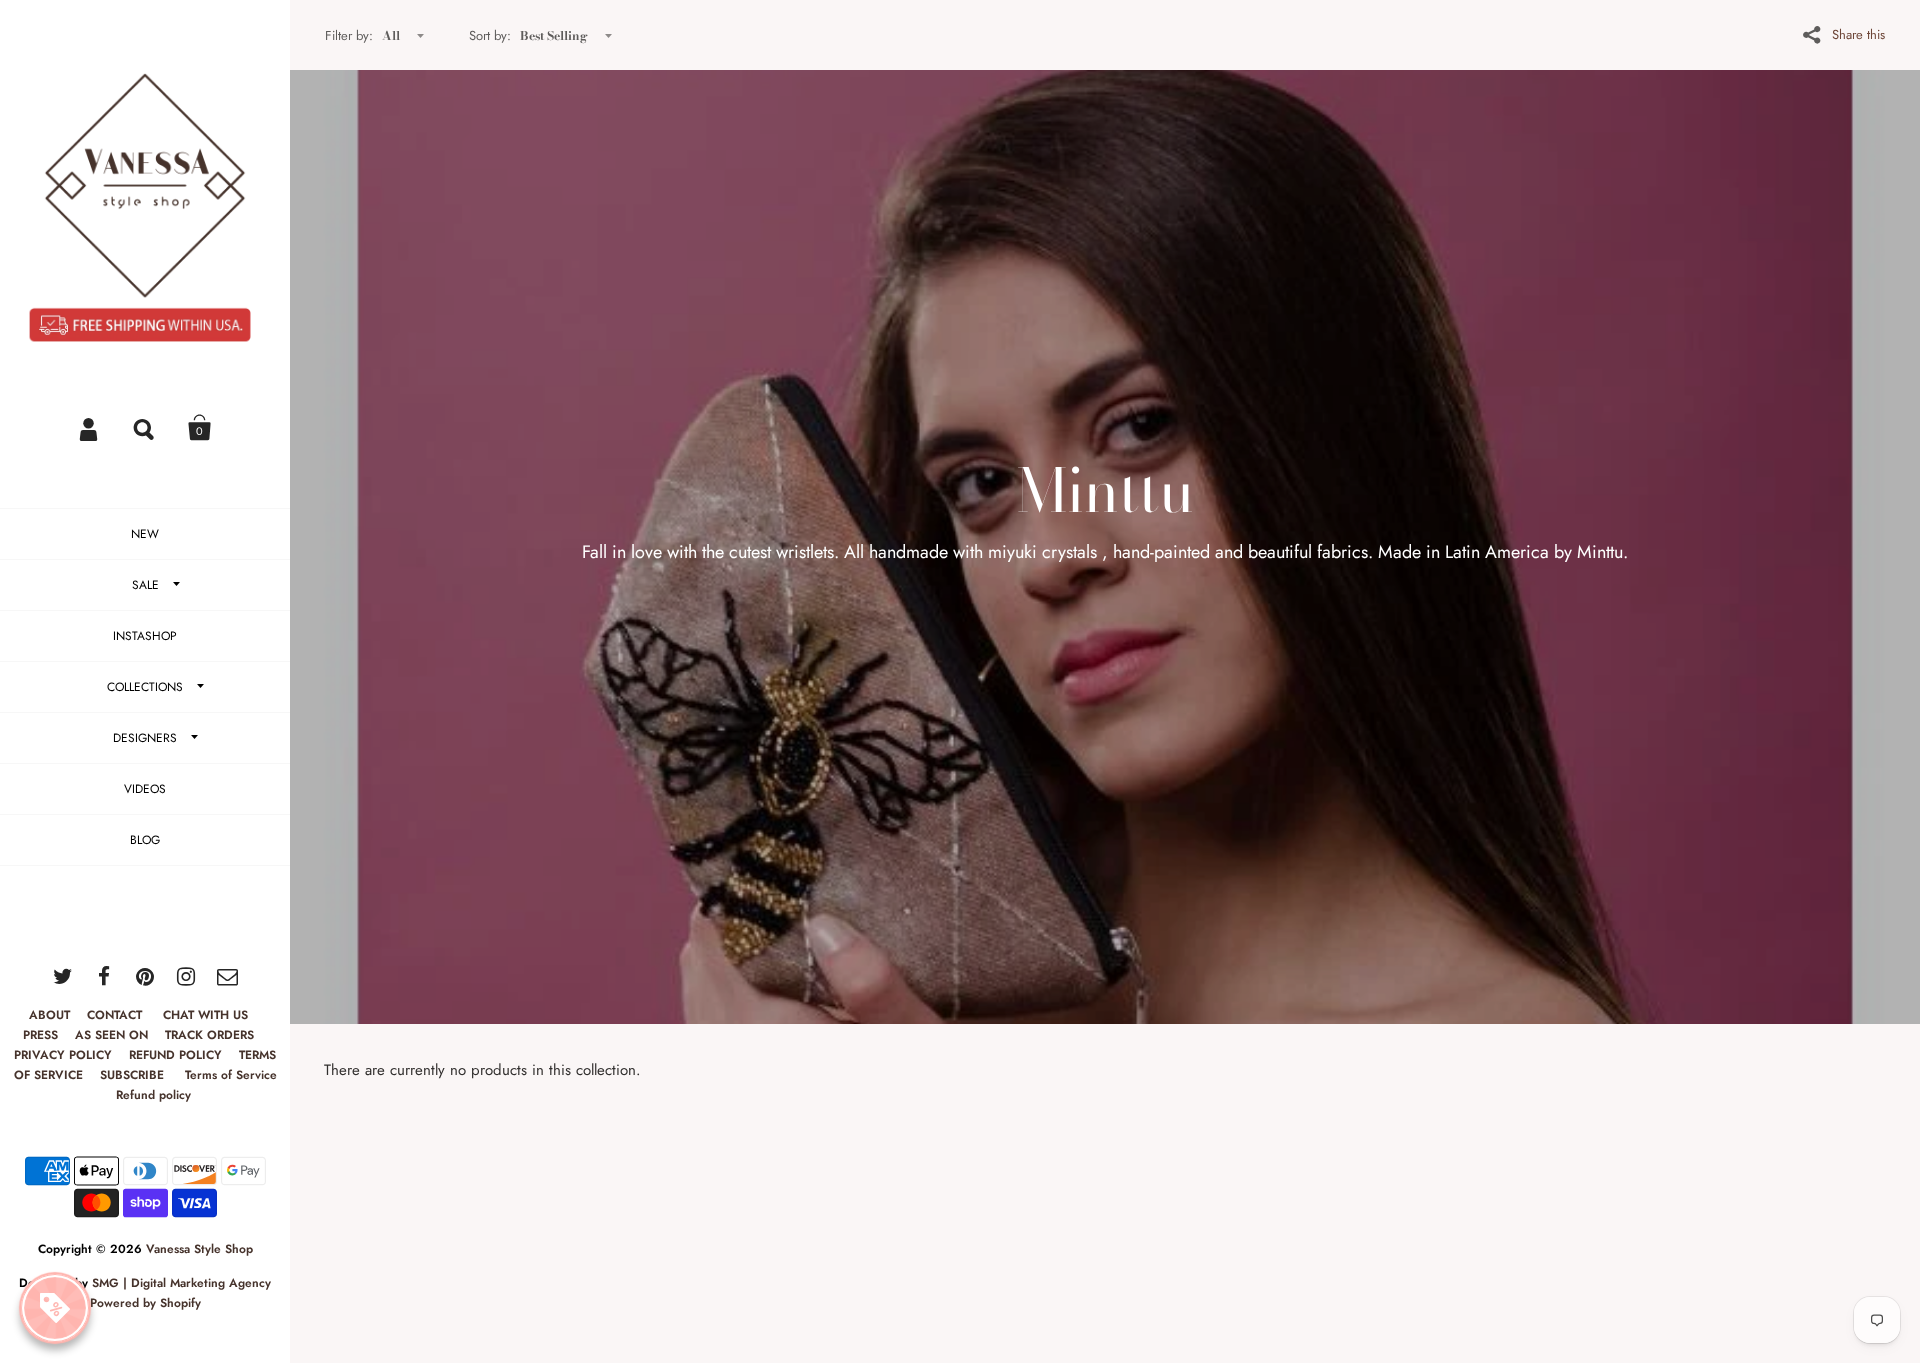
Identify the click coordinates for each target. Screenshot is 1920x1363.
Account (90, 428)
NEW (145, 534)
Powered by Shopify (145, 1303)
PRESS (40, 1035)
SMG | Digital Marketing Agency (181, 1283)
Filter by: (349, 35)
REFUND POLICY (175, 1055)
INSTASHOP (145, 636)
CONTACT (116, 1015)
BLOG (145, 840)
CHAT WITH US (205, 1015)
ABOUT (49, 1015)
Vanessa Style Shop (199, 1249)
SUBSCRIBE (134, 1075)
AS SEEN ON (111, 1035)
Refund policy (153, 1095)
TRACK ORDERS (209, 1035)
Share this (1858, 34)
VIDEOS (145, 789)
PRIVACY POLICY (63, 1055)
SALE (145, 585)
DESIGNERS (145, 738)
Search (145, 428)
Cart (200, 428)
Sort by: (490, 35)
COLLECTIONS (145, 687)
